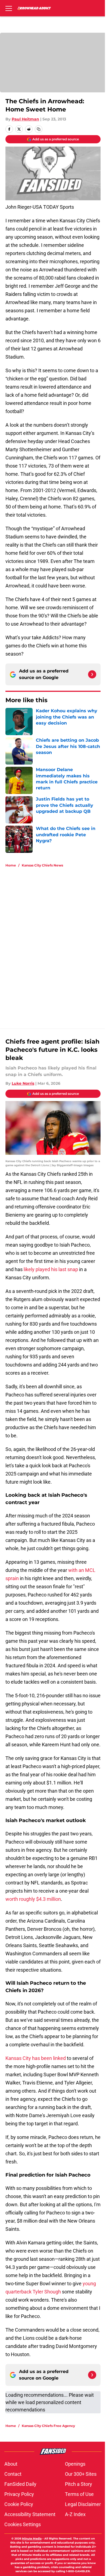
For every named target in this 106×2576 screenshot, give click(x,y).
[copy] (39, 129)
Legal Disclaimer (83, 2504)
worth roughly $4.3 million (33, 1899)
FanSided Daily (20, 2484)
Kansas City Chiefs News (42, 865)
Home (11, 865)
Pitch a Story (79, 2484)
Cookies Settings (23, 2524)
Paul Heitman (25, 119)
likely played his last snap (51, 1269)
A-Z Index (75, 2514)
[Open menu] (9, 8)
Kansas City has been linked (36, 2058)
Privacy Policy (19, 2494)
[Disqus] (55, 945)
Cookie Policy (19, 2504)
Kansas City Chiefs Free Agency (48, 2426)
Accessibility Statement (30, 2514)
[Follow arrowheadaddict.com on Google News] (92, 674)
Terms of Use (79, 2494)
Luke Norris (23, 1083)
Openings (75, 2464)
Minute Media (32, 2539)
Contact (13, 2474)
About (11, 2464)
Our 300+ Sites (81, 2474)
